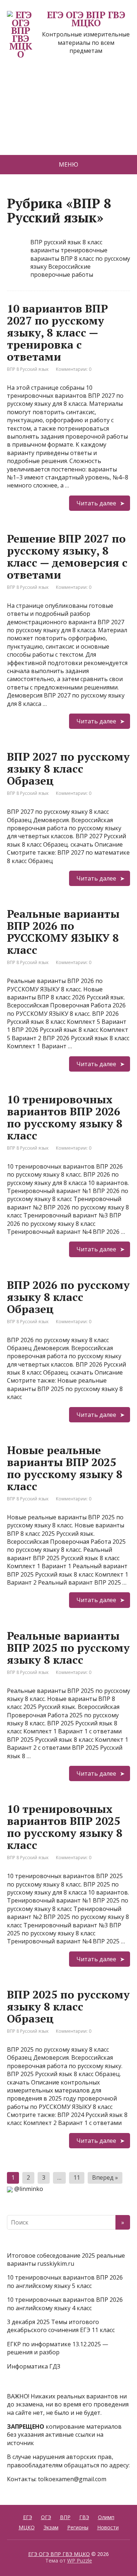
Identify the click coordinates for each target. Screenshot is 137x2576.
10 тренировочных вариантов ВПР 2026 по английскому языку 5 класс (65, 2281)
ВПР (65, 2517)
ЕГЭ (28, 2517)
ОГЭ (46, 2517)
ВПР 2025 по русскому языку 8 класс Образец (68, 2006)
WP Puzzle (80, 2561)
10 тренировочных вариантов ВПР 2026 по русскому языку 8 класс (65, 1117)
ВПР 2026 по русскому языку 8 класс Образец (68, 1297)
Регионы (78, 2527)
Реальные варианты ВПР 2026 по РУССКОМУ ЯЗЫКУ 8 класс (63, 932)
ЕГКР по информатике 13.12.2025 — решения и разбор (58, 2348)
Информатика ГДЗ (34, 2366)
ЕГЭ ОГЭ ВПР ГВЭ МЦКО (86, 19)
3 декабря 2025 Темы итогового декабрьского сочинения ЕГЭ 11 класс (61, 2326)
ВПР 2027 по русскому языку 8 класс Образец (68, 769)
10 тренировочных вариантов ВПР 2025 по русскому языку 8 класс (65, 1827)
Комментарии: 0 (74, 369)
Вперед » (105, 2177)
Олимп (106, 2517)
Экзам (51, 2527)
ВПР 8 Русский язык (28, 369)
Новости (108, 2527)
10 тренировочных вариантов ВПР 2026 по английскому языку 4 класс (65, 2304)
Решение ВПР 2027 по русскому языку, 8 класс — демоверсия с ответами (67, 557)
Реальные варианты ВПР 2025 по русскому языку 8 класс (68, 1648)
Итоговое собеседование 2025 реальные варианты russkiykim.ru (66, 2260)
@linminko (29, 2189)
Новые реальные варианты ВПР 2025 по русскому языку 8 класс (65, 1468)
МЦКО (27, 2527)
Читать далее (96, 503)
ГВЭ (84, 2517)
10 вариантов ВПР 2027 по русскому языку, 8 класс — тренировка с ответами (57, 333)
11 (77, 2177)
